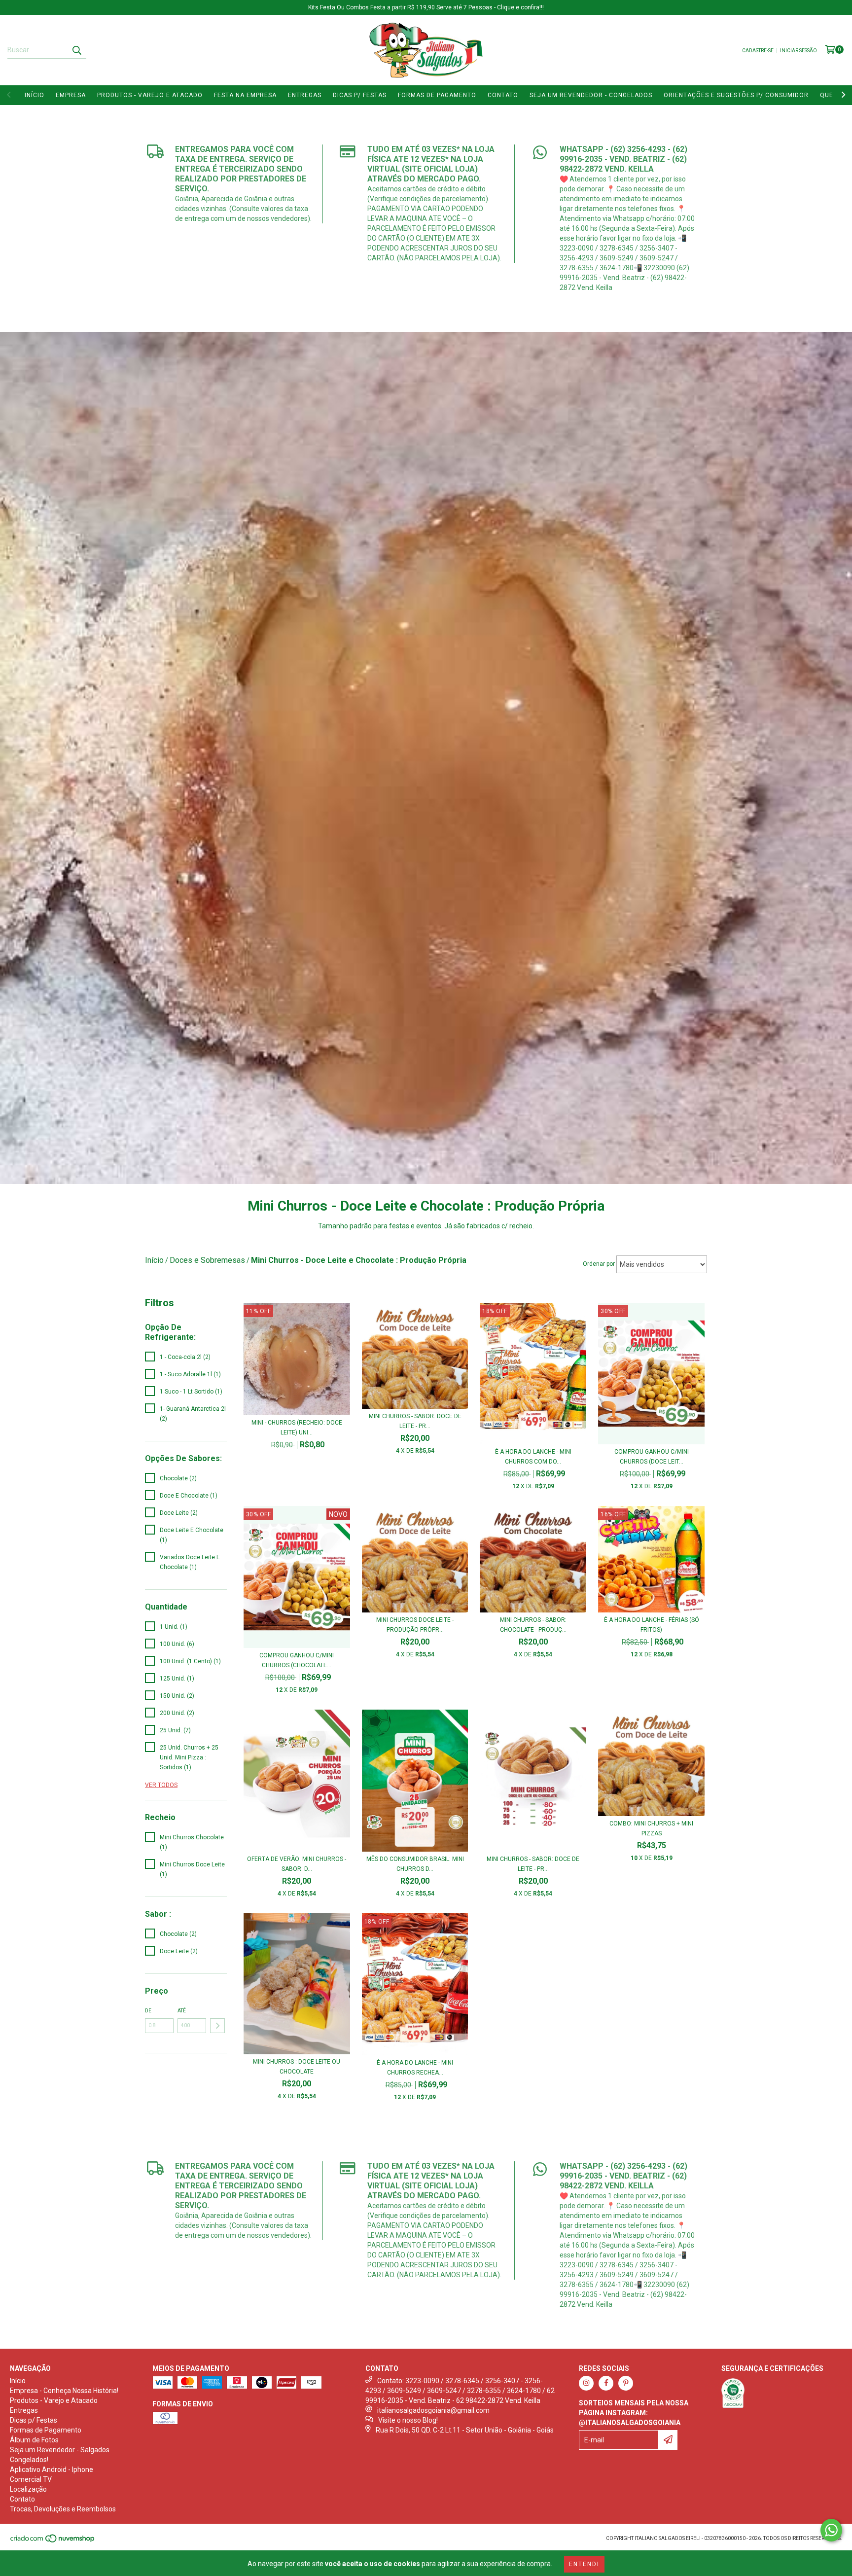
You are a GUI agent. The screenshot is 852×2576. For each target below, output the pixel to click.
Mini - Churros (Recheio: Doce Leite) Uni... (297, 1428)
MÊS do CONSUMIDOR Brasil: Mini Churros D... (415, 1864)
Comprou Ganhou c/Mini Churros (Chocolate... (297, 1660)
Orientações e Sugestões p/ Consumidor (736, 95)
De (148, 2011)
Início (35, 95)
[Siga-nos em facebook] (606, 2383)
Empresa (71, 95)
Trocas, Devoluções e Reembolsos (63, 2509)
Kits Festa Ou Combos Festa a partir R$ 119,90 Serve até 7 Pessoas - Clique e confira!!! (426, 7)
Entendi (584, 2564)
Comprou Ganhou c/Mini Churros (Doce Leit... (652, 1457)
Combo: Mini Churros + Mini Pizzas (651, 1828)
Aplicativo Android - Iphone (52, 2469)
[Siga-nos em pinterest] (626, 2383)
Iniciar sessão (799, 51)
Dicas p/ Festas (360, 95)
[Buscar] (76, 50)
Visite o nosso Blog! (408, 2420)
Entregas (305, 95)
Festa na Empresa (245, 95)
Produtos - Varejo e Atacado (150, 95)
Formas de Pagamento (437, 95)
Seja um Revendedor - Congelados (591, 95)
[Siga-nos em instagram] (586, 2383)
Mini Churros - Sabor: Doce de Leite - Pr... (415, 1421)
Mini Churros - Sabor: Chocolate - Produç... (533, 1625)
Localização (28, 2489)
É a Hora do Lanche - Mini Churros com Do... (533, 1457)
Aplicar (217, 2026)
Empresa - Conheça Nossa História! (64, 2391)
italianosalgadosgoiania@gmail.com (433, 2410)
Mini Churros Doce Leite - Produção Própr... (415, 1625)
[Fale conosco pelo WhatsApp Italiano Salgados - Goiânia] (831, 2530)
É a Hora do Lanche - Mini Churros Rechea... (415, 2068)
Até (182, 2011)
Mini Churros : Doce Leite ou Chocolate (297, 2067)
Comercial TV (31, 2479)
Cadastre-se (758, 51)
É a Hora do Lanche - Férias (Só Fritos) (652, 1625)
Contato (503, 95)
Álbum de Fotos (34, 2440)
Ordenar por (599, 1264)
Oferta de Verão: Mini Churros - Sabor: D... (297, 1864)
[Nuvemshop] (53, 2541)
